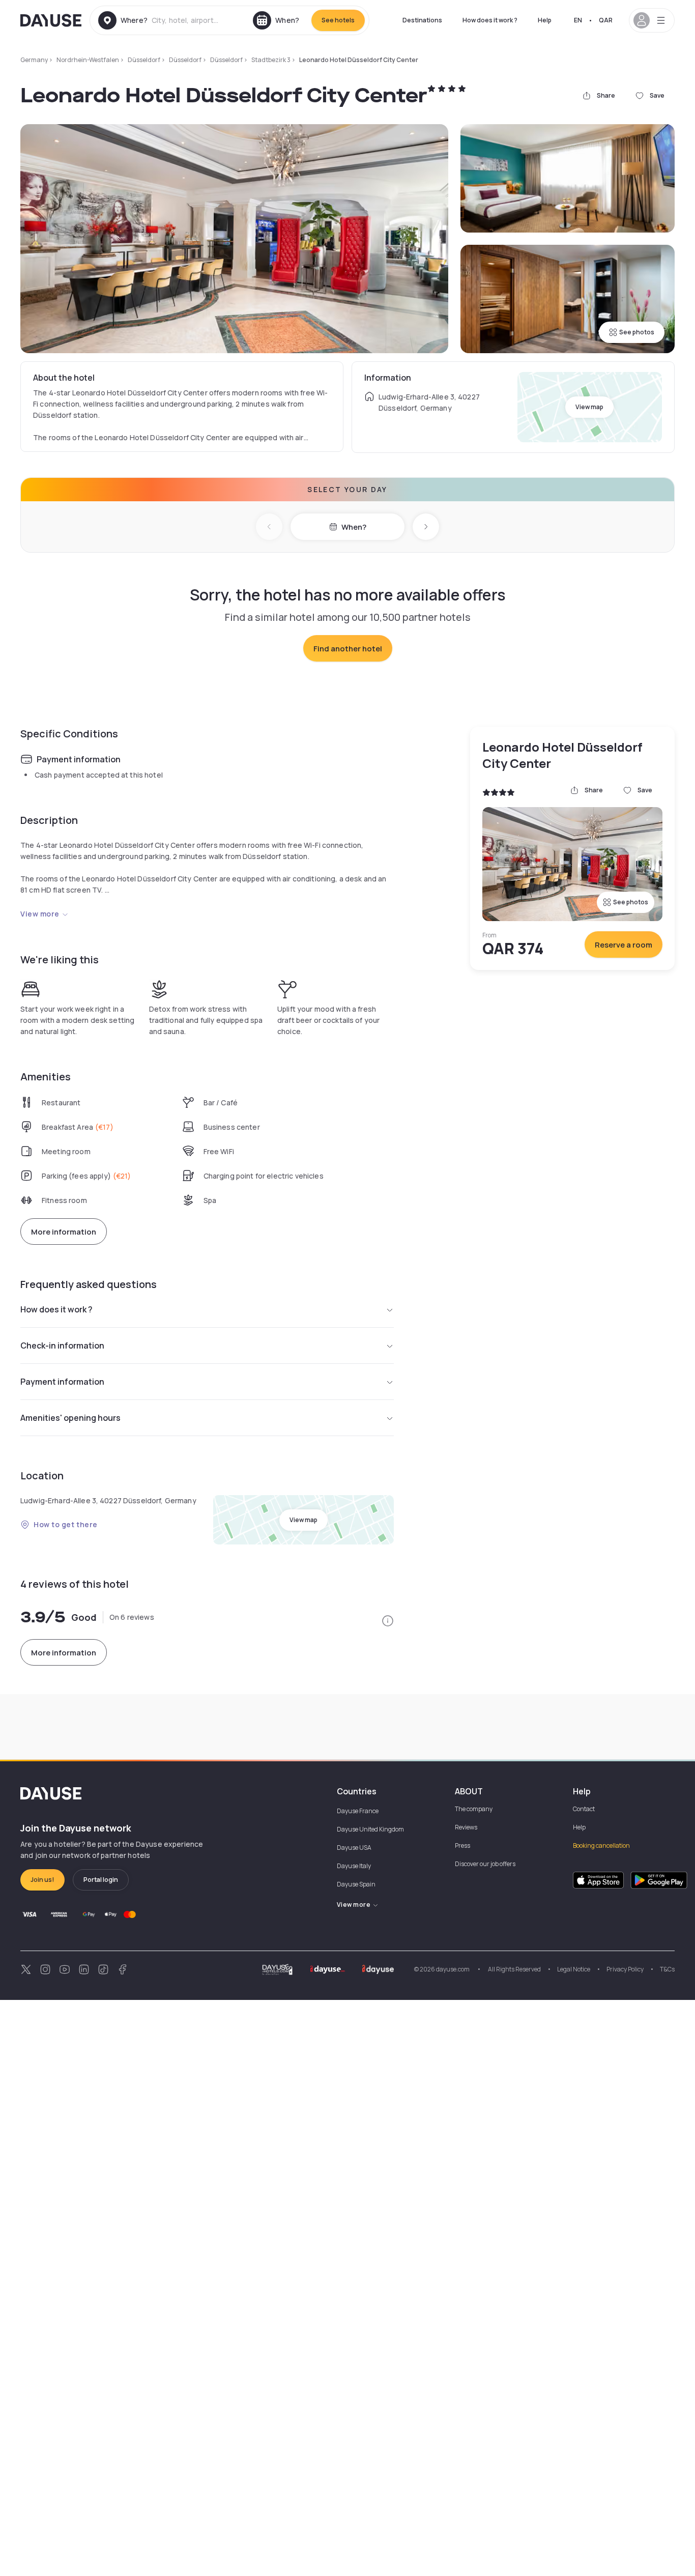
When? (354, 527)
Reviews (466, 1827)
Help (545, 20)
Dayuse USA (354, 1848)
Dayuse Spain (356, 1884)
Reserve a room (624, 945)
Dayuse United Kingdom (370, 1829)
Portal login (101, 1880)
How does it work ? (490, 20)
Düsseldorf (144, 60)
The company (474, 1809)
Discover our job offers (485, 1864)
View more (40, 914)
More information (64, 1232)
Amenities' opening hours (70, 1418)
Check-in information (62, 1346)
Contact (584, 1809)
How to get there (66, 1524)
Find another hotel (348, 649)
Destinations (422, 20)
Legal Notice (574, 1969)
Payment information (62, 1382)
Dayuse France (358, 1811)
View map (589, 407)
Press (462, 1845)
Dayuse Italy (354, 1866)
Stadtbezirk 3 (271, 60)
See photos (637, 332)
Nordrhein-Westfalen (88, 60)
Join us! (42, 1880)
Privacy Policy (625, 1969)
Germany (34, 60)
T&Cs (667, 1969)
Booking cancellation (601, 1845)
